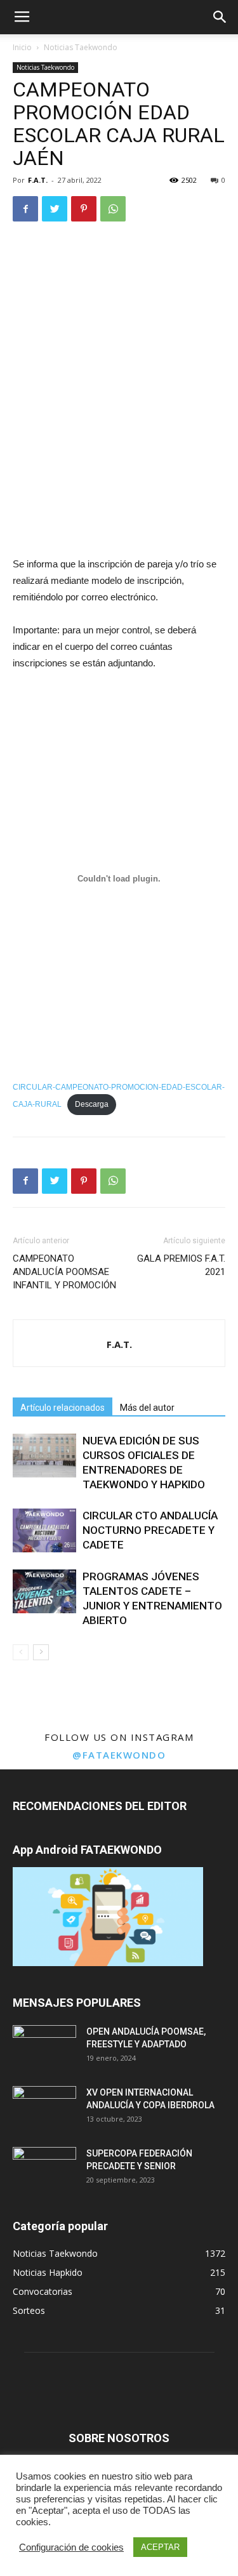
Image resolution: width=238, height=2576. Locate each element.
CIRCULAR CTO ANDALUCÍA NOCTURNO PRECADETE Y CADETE (150, 1530)
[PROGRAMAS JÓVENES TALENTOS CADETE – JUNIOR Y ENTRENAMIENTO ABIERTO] (44, 1591)
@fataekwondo (119, 1755)
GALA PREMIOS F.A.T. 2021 (181, 1265)
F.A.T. (38, 180)
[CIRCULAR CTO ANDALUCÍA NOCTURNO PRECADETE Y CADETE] (44, 1530)
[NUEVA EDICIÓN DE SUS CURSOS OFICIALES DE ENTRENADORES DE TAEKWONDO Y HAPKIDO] (44, 1456)
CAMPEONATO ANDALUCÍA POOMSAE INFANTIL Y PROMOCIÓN (64, 1272)
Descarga (92, 1104)
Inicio (22, 47)
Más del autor (147, 1408)
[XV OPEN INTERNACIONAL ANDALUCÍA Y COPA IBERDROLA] (44, 2108)
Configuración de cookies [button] (71, 2547)
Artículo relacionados (63, 1408)
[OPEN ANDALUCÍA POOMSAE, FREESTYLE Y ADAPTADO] (44, 2047)
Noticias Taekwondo (81, 47)
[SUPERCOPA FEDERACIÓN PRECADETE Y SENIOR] (44, 2169)
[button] (220, 17)
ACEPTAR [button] (160, 2547)
